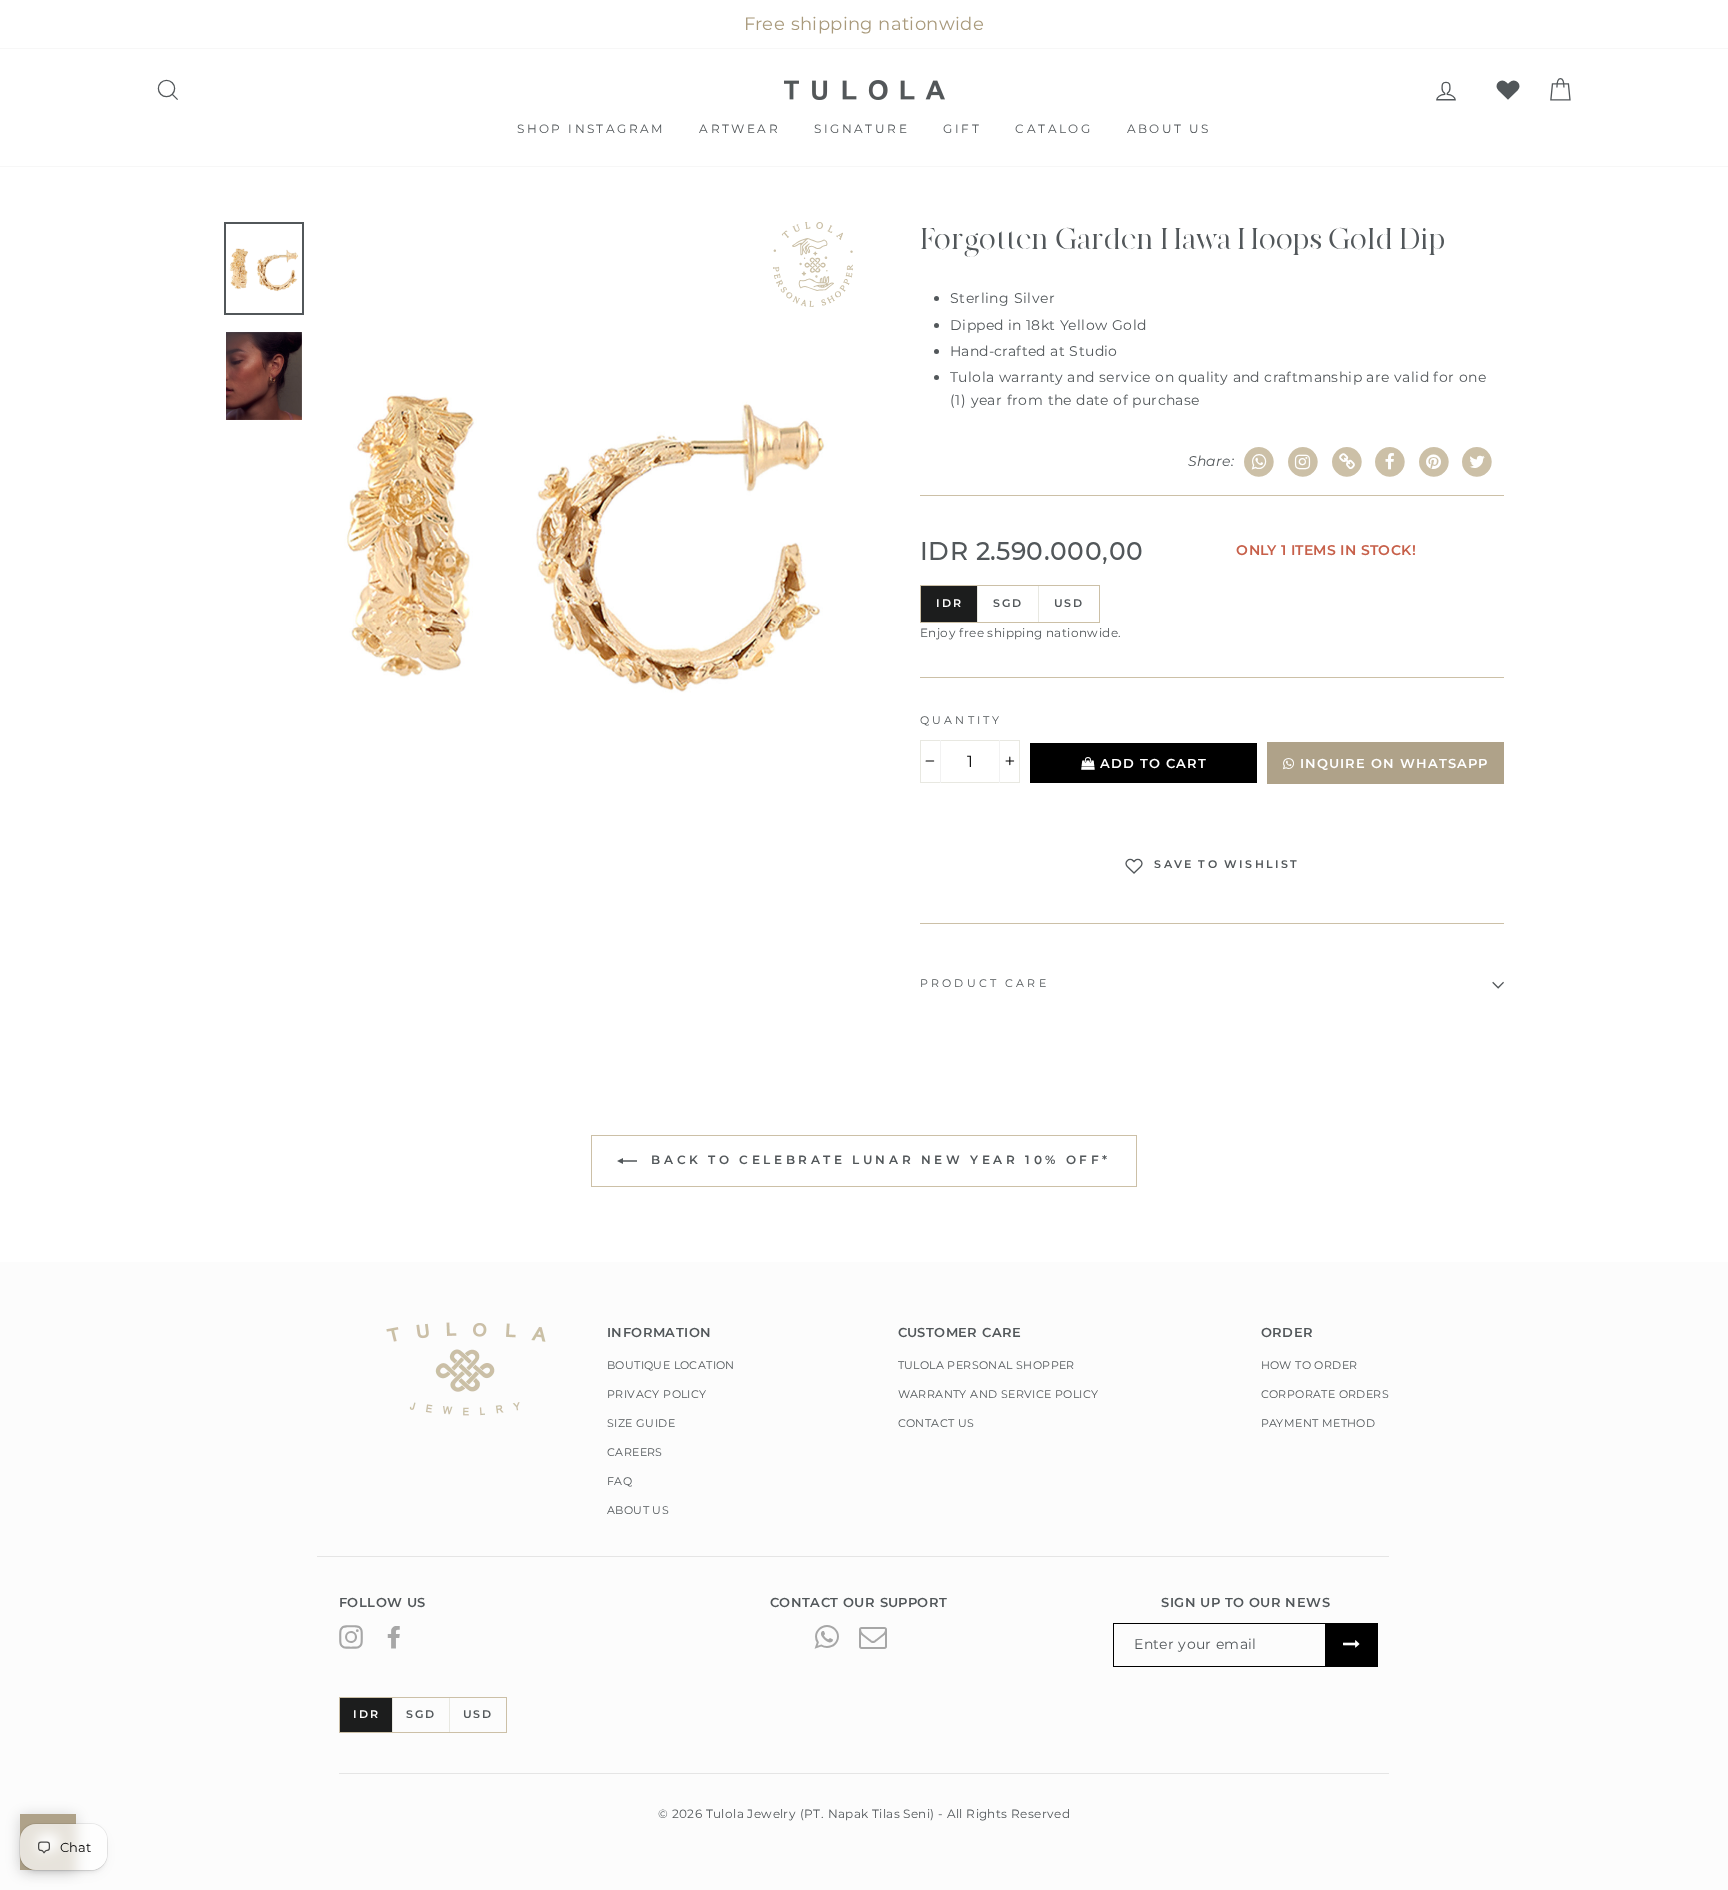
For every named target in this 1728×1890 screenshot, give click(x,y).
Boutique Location (671, 1365)
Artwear (739, 128)
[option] (586, 533)
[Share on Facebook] (1390, 462)
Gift (962, 128)
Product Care (984, 983)
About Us (1169, 128)
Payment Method (1318, 1423)
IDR (949, 603)
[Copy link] (1346, 462)
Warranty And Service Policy (998, 1394)
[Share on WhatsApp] (1259, 462)
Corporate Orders (1325, 1394)
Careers (635, 1452)
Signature (861, 128)
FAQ (619, 1481)
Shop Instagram (591, 128)
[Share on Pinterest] (1434, 462)
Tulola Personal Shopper (986, 1365)
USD (1069, 603)
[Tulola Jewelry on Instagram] (351, 1636)
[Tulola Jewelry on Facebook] (394, 1636)
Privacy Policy (657, 1394)
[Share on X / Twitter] (1477, 462)
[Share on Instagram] (1303, 462)
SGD (1007, 603)
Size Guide (641, 1423)
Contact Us (936, 1423)
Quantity (961, 720)
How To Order (1309, 1365)
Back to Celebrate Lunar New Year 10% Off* (878, 1159)
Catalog (1053, 128)
